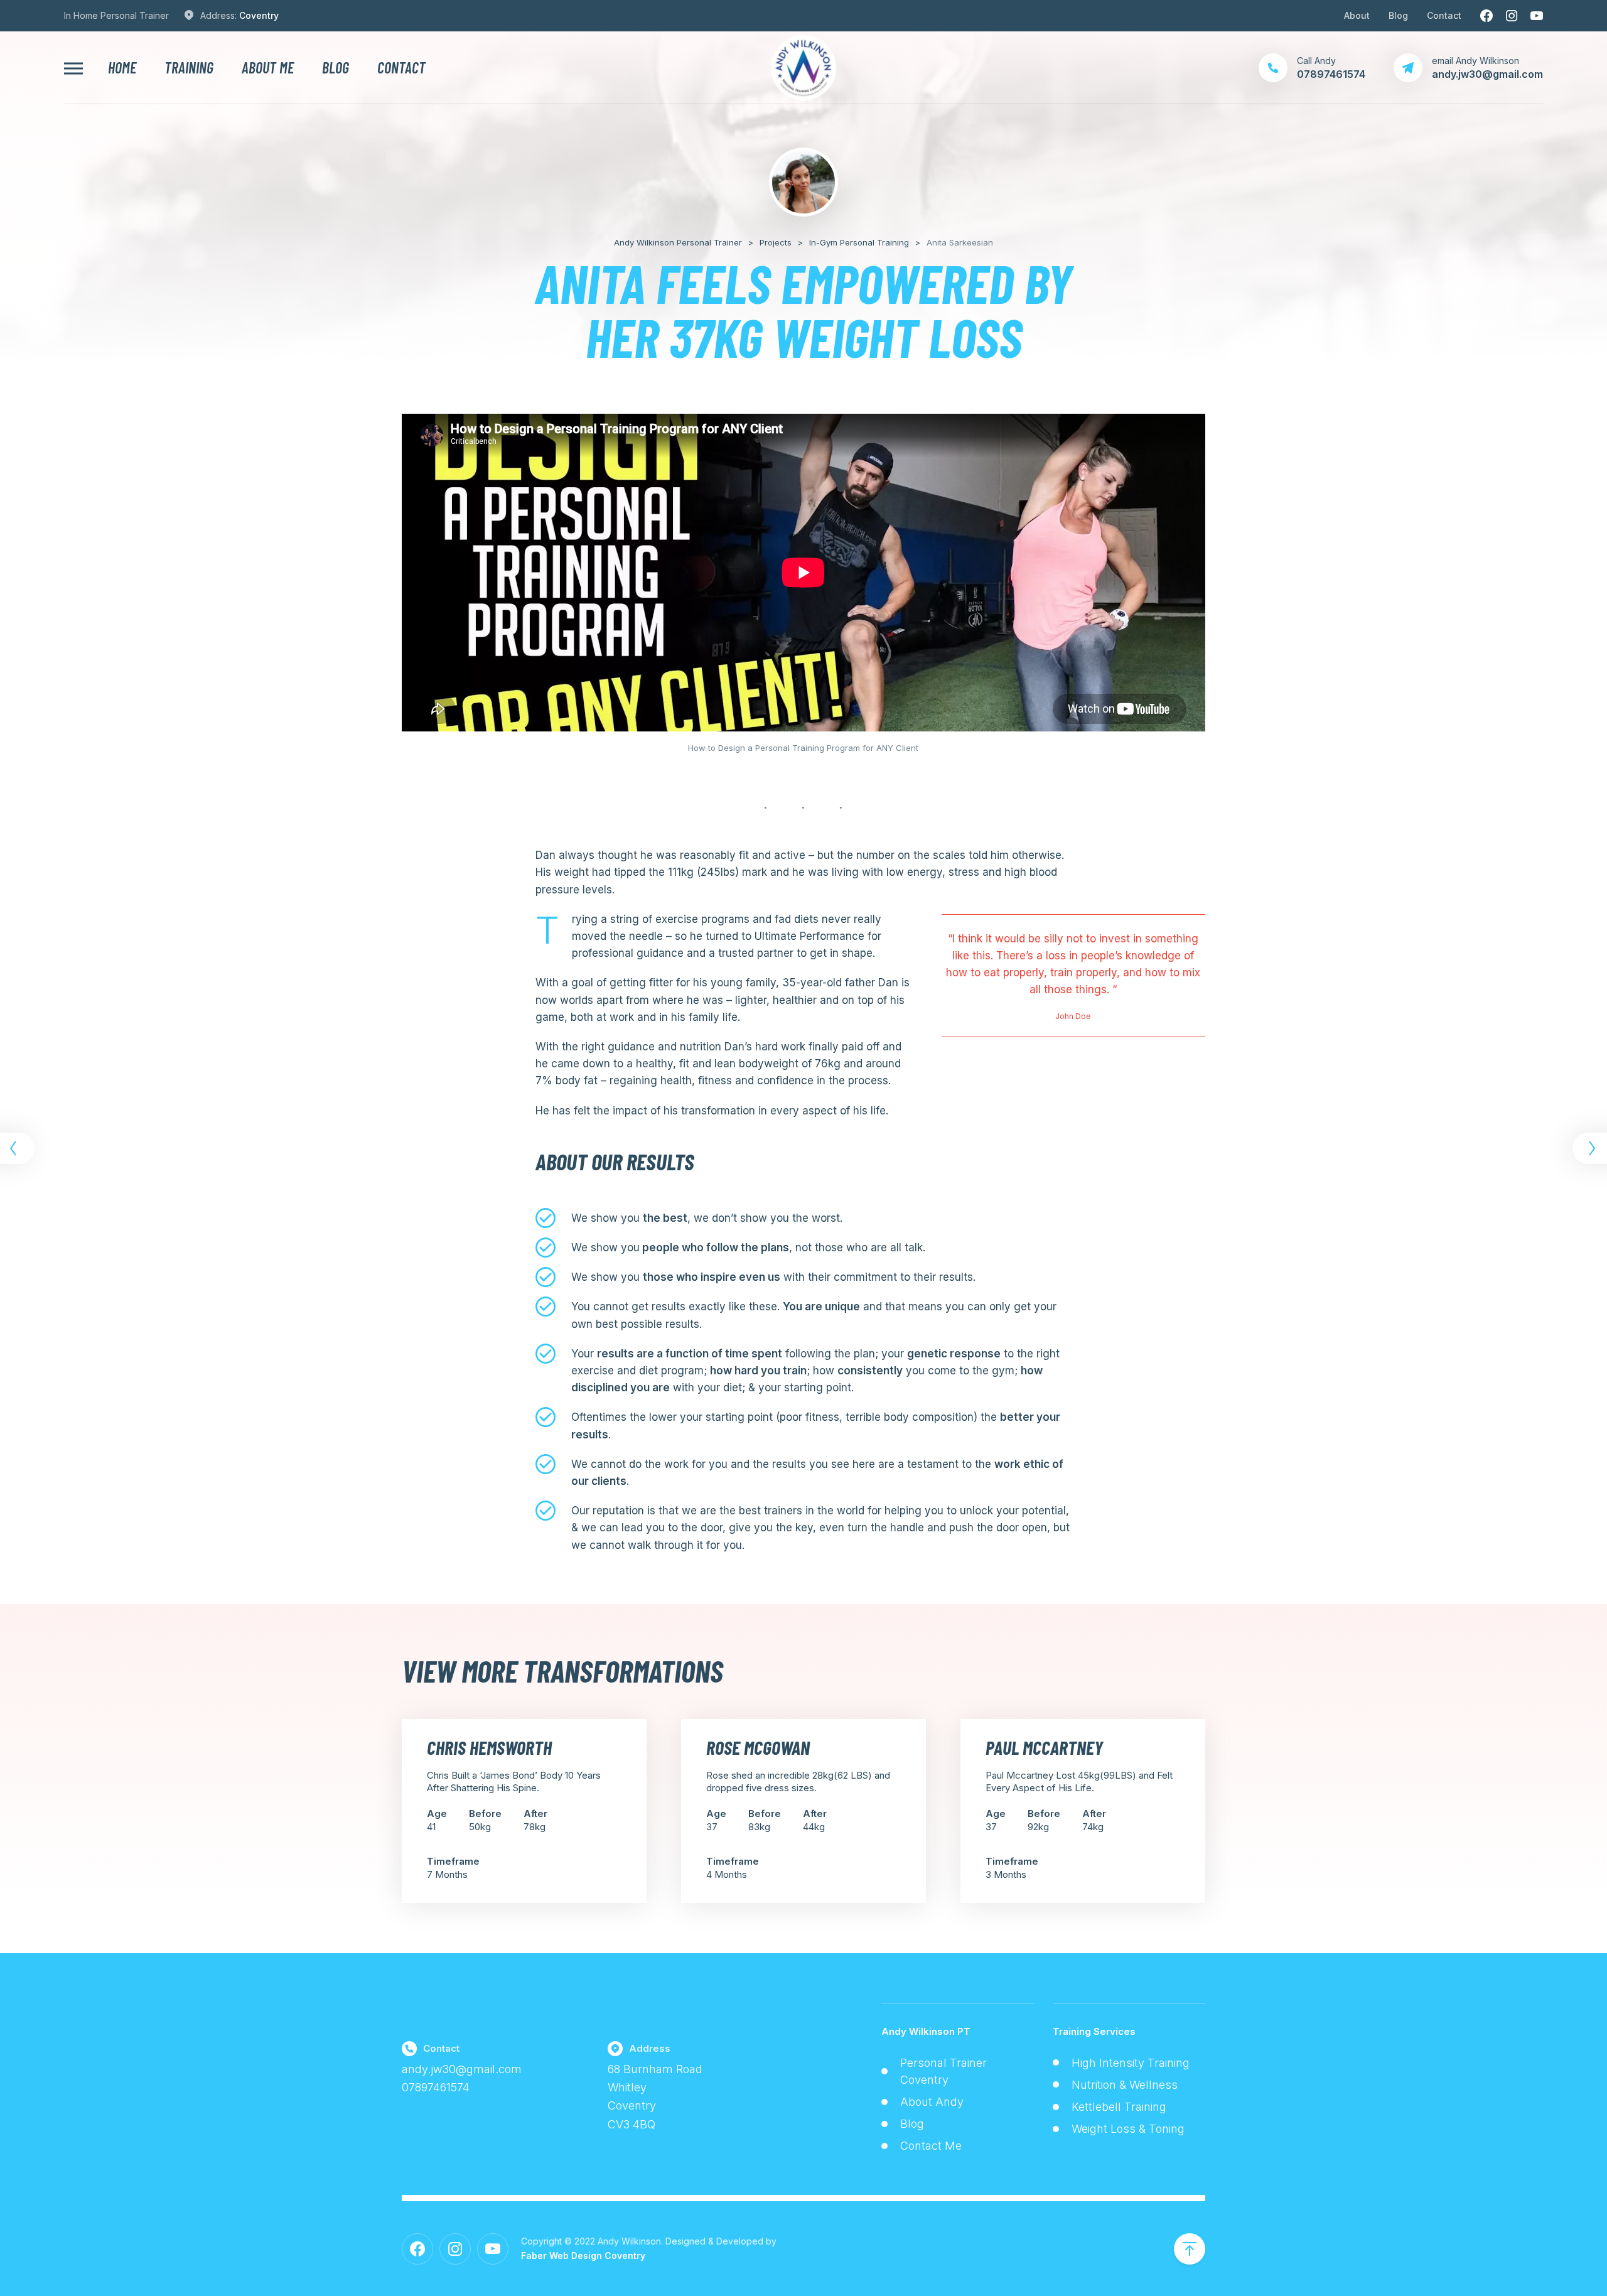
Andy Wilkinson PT (926, 2031)
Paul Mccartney (1044, 1747)
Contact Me (931, 2146)
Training (189, 68)
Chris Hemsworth (489, 1747)
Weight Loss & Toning (1128, 2129)
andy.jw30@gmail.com (462, 2069)
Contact (1444, 15)
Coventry (259, 15)
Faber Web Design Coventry (583, 2256)
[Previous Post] (19, 1148)
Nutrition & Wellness (1125, 2085)
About (1357, 15)
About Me (268, 68)
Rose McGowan (758, 1747)
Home (122, 68)
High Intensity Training (1131, 2063)
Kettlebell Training (1119, 2107)
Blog (1398, 15)
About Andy (932, 2102)
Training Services (1094, 2031)
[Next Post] (1588, 1148)
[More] (73, 68)
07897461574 (436, 2087)
